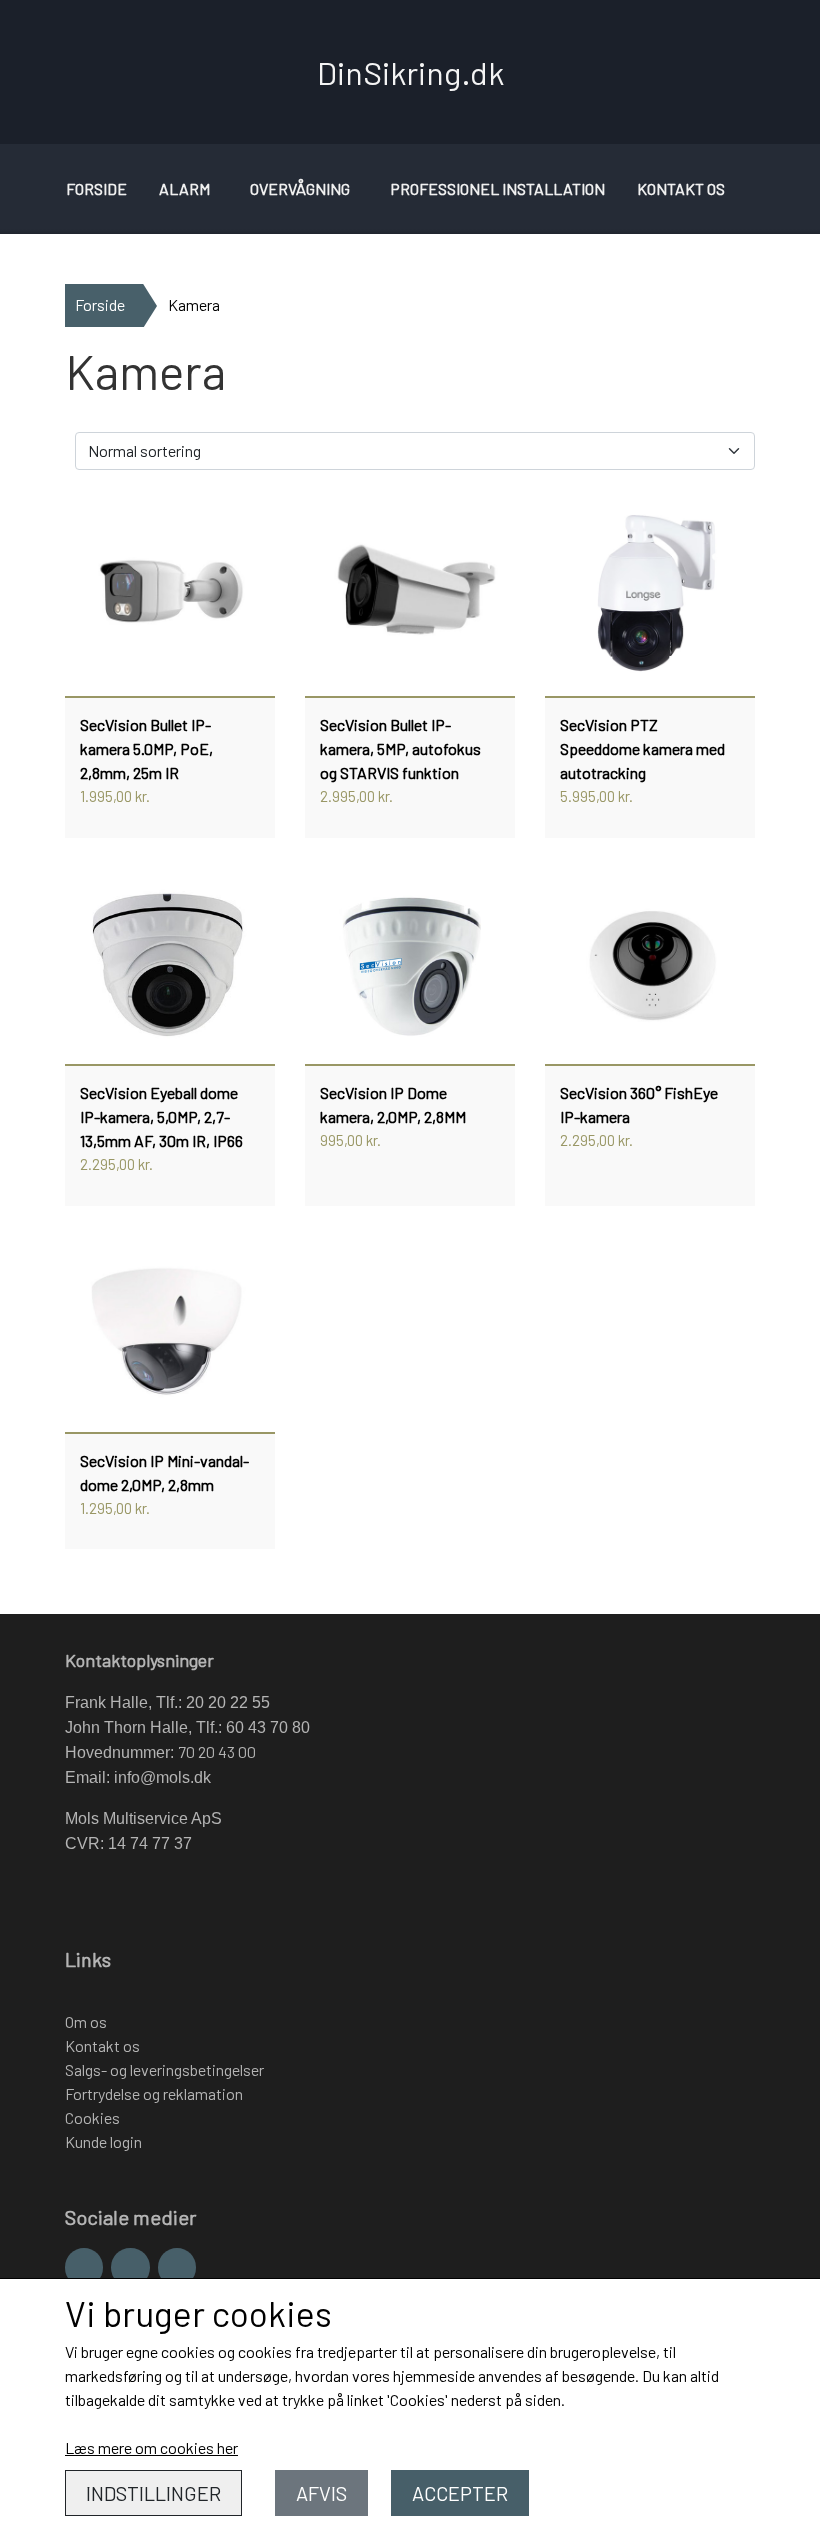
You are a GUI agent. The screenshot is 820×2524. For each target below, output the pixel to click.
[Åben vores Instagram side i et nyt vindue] (130, 2267)
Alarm (184, 188)
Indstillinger (153, 2493)
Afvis (321, 2493)
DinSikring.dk (410, 72)
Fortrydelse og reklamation (154, 2093)
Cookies (92, 2117)
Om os (86, 2021)
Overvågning (300, 188)
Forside (96, 188)
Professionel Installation (497, 188)
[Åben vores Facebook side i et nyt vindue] (84, 2267)
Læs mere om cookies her (151, 2447)
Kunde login (103, 2141)
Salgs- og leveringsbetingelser (164, 2069)
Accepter (460, 2493)
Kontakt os (681, 188)
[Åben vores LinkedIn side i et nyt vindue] (177, 2267)
